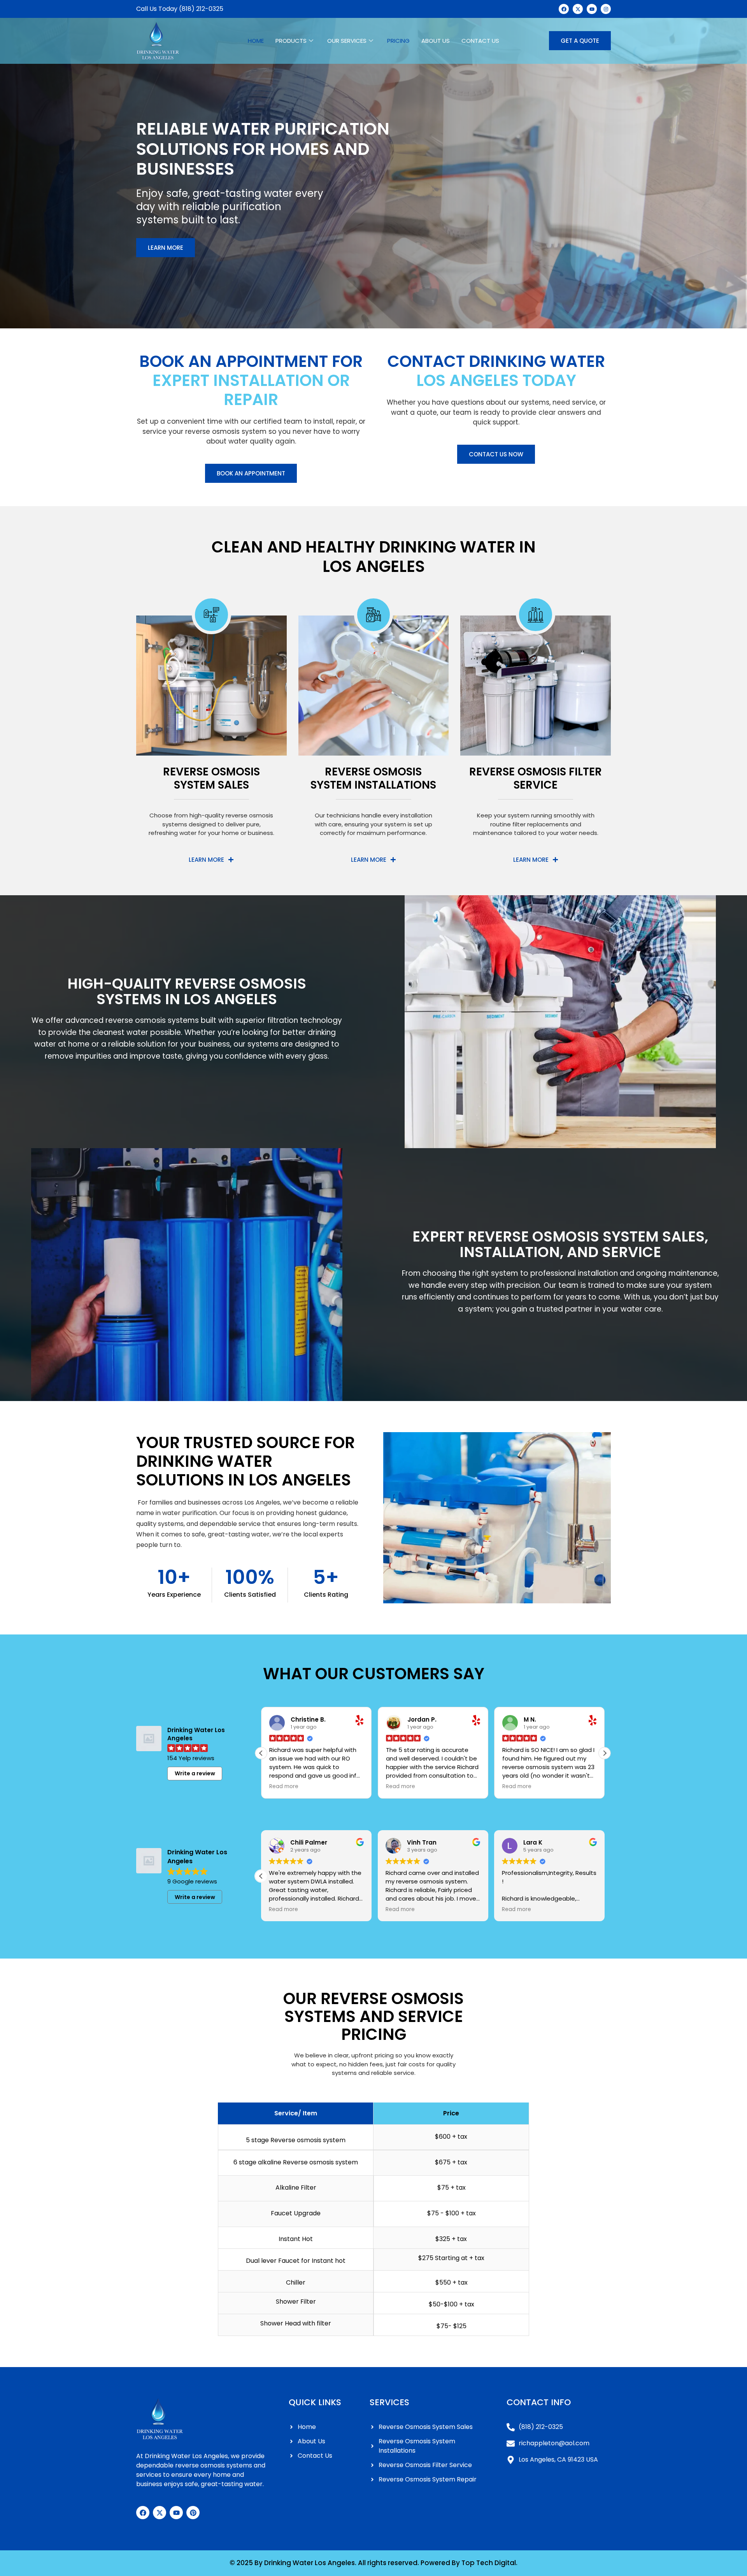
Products (291, 41)
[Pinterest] (193, 2513)
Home (256, 41)
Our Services (347, 41)
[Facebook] (143, 2513)
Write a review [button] (195, 1773)
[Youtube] (176, 2513)
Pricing (398, 41)
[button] (605, 1753)
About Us (436, 41)
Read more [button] (284, 1787)
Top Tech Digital (489, 2563)
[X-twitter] (160, 2513)
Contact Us (480, 41)
